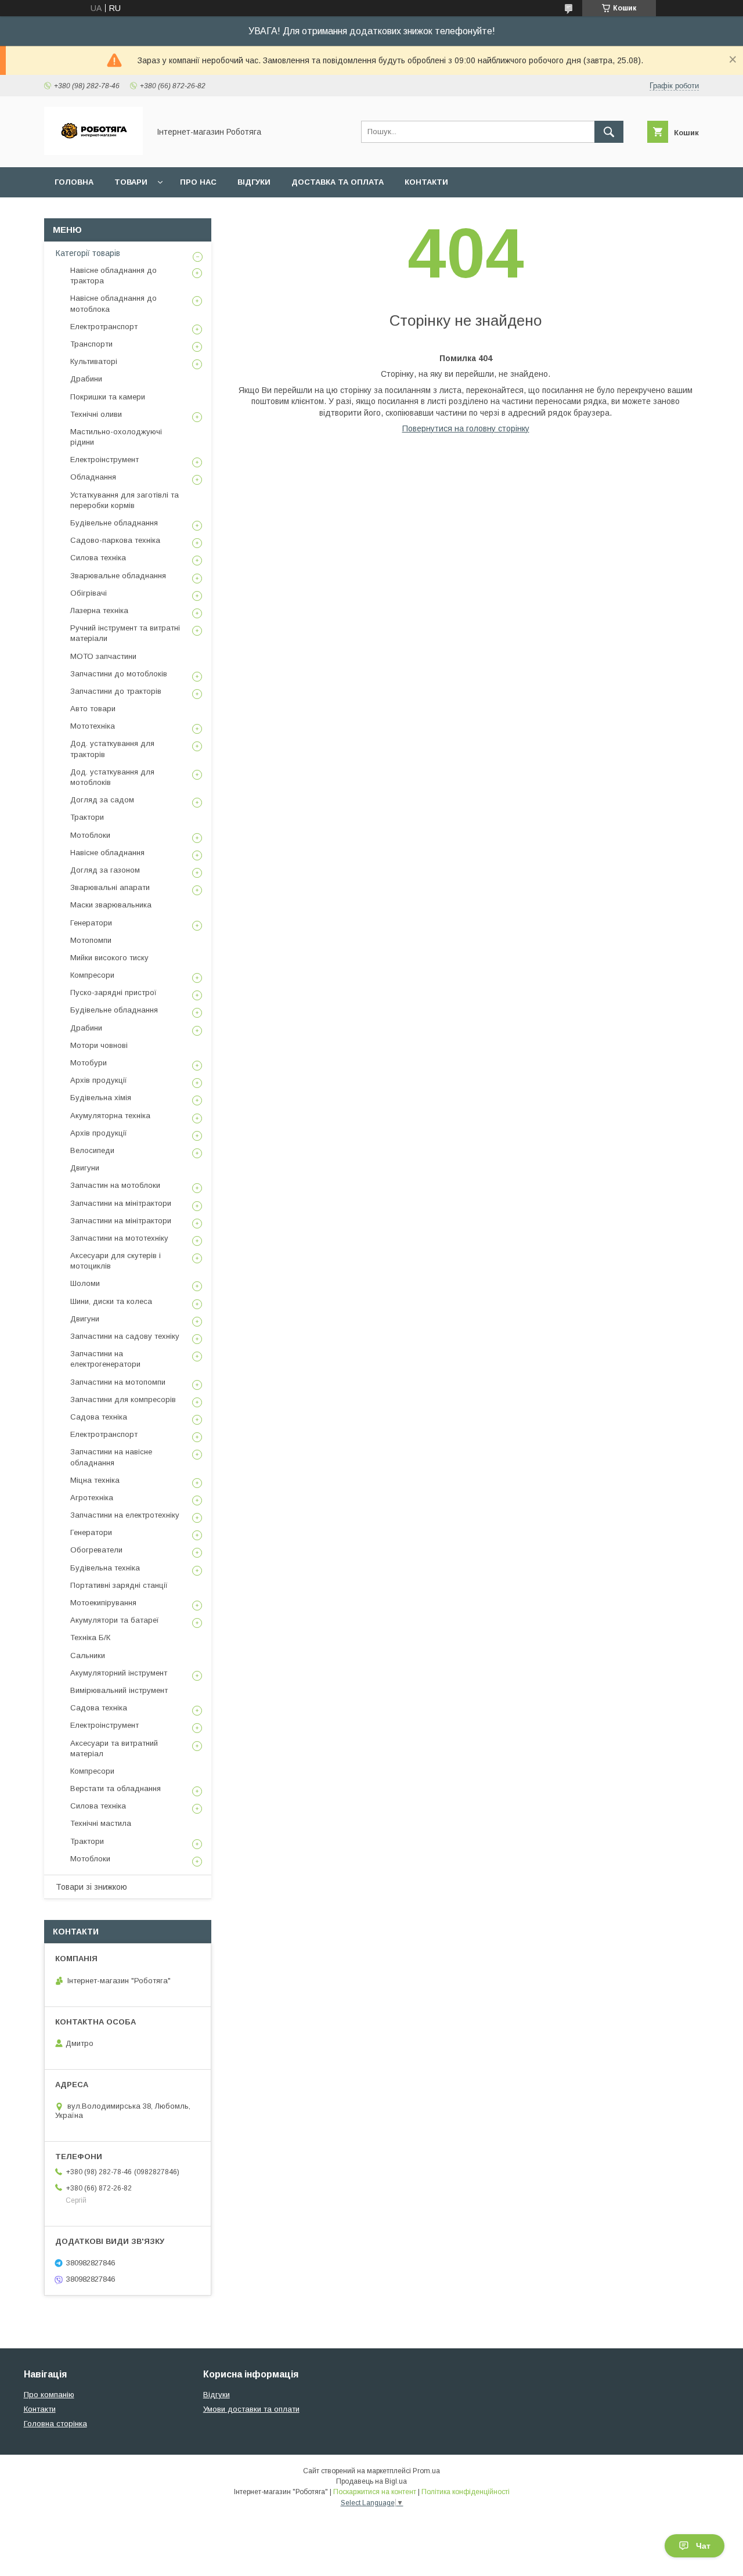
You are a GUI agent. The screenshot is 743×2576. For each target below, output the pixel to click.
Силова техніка (98, 558)
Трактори (87, 817)
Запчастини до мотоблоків (119, 674)
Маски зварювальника (111, 905)
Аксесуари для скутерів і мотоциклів (116, 1261)
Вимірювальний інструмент (119, 1690)
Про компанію (49, 2395)
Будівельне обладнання (114, 523)
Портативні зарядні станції (119, 1585)
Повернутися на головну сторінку (466, 428)
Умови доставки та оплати (251, 2409)
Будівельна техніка (105, 1568)
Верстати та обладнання (116, 1788)
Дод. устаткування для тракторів (112, 749)
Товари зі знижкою (91, 1887)
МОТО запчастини (103, 656)
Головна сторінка (55, 2424)
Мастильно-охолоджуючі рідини (116, 437)
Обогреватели (96, 1550)
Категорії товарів (88, 253)
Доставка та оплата (338, 182)
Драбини (86, 379)
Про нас (198, 182)
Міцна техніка (95, 1480)
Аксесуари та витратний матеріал (114, 1748)
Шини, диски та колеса (111, 1301)
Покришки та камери (108, 397)
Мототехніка (93, 726)
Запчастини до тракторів (116, 691)
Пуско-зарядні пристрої (113, 992)
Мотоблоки (90, 835)
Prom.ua (426, 2471)
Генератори (91, 923)
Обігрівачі (89, 593)
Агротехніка (92, 1498)
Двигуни (85, 1168)
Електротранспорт (104, 327)
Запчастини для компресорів (123, 1399)
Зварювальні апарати (110, 887)
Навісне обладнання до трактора (113, 275)
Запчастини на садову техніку (125, 1336)
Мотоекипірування (103, 1603)
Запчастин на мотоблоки (115, 1185)
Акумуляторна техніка (110, 1116)
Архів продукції (99, 1080)
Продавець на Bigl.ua (371, 2481)
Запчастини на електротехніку (125, 1515)
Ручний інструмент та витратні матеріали (125, 633)
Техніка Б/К (90, 1638)
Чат (703, 2546)
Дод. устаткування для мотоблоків (112, 777)
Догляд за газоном (105, 870)
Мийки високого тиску (109, 958)
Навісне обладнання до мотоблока (113, 303)
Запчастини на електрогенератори (105, 1359)
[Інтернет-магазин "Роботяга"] (93, 152)
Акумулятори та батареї (115, 1620)
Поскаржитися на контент (375, 2492)
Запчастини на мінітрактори (121, 1203)
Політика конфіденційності (466, 2492)
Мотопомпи (91, 940)
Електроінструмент (104, 460)
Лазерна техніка (99, 610)
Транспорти (91, 344)
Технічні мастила (101, 1823)
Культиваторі (94, 361)
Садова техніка (99, 1417)
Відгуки (254, 182)
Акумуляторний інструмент (119, 1673)
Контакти (426, 182)
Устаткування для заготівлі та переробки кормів (125, 500)
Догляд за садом (102, 800)
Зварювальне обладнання (118, 576)
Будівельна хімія (101, 1098)
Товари (131, 182)
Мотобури (89, 1063)
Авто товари (93, 709)
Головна (74, 182)
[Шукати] (609, 132)
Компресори (92, 975)
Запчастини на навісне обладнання (111, 1457)
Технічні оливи (96, 414)
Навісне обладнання (107, 853)
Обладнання (93, 477)
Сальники (88, 1656)
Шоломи (85, 1283)
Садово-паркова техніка (115, 540)
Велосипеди (92, 1150)
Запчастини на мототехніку (119, 1238)
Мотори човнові (99, 1045)
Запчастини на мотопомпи (118, 1382)
